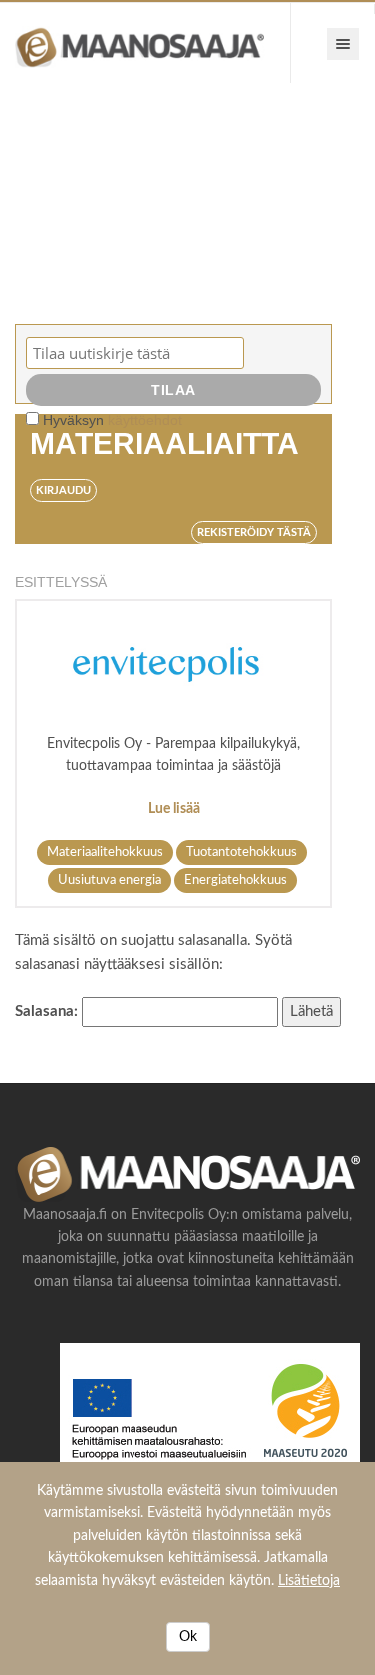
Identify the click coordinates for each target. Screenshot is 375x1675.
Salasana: (48, 1011)
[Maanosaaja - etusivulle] (145, 43)
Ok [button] (188, 1637)
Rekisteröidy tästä (254, 532)
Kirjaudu (63, 490)
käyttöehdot (145, 420)
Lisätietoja (309, 1581)
